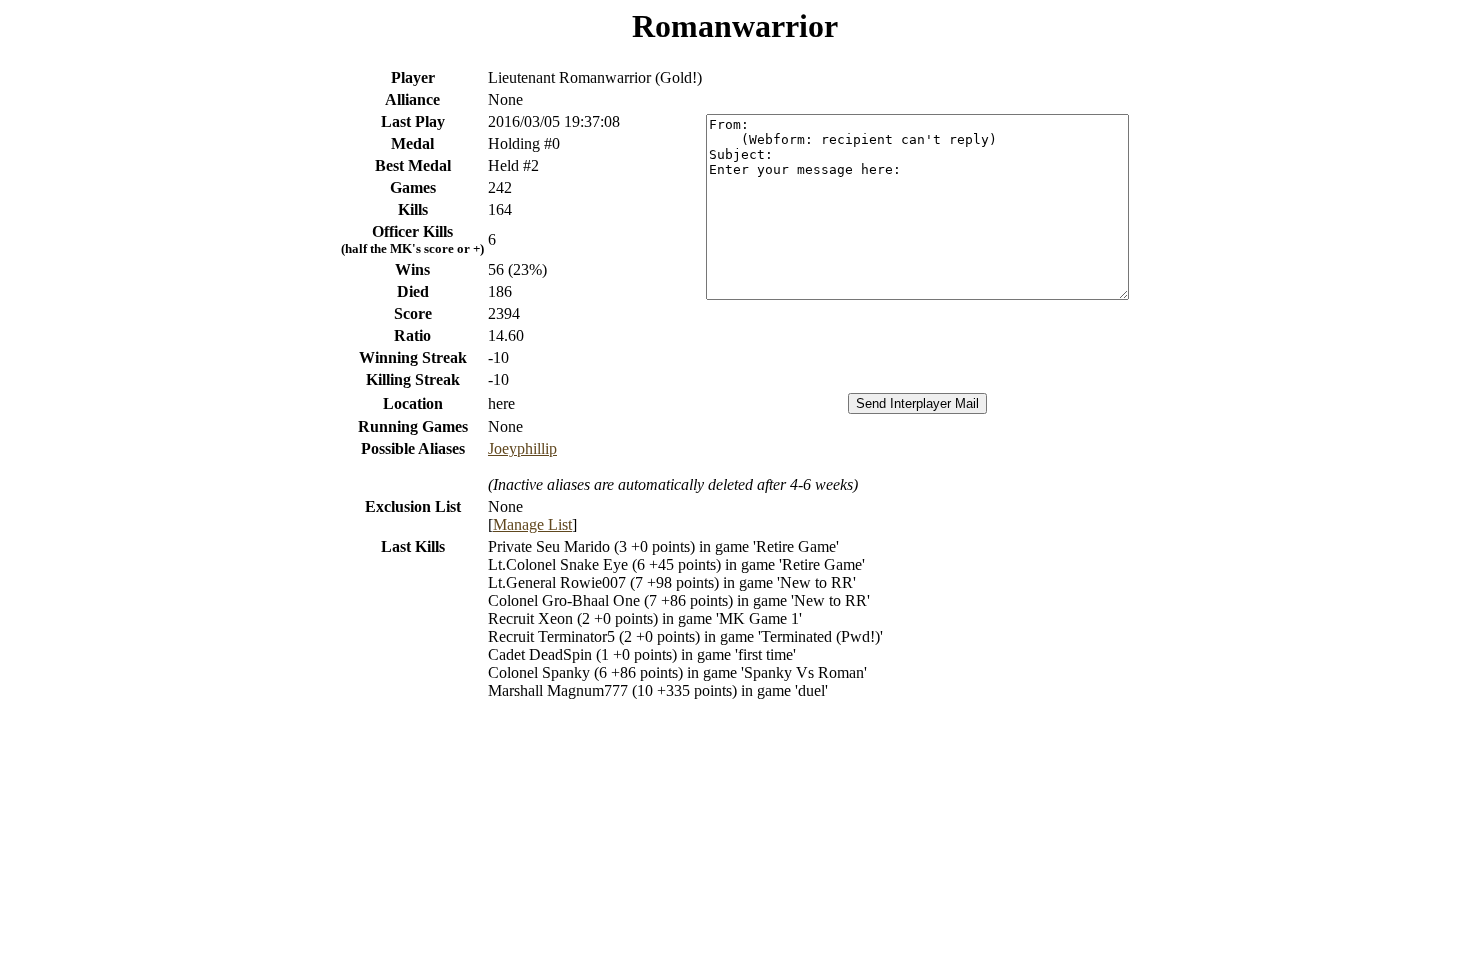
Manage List (532, 524)
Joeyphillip (522, 448)
